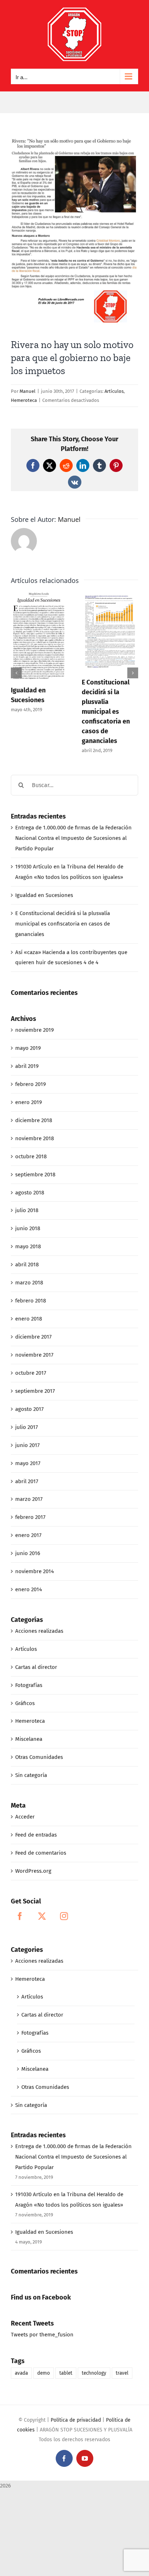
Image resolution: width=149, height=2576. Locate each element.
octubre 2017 (31, 1373)
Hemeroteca (24, 400)
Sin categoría (31, 1775)
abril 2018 (27, 1265)
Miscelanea (29, 1739)
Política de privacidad (76, 2420)
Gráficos (25, 1703)
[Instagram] (64, 1916)
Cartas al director (36, 1667)
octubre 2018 (31, 1156)
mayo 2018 (28, 1246)
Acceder (25, 1817)
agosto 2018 (30, 1193)
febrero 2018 (31, 1301)
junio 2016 (28, 1553)
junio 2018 (28, 1228)
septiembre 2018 (35, 1175)
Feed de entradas (36, 1835)
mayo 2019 (28, 1048)
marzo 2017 (29, 1499)
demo (44, 2373)
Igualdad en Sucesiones (44, 895)
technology (94, 2373)
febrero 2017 (30, 1517)
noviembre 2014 (35, 1571)
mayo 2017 (28, 1463)
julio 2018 (27, 1210)
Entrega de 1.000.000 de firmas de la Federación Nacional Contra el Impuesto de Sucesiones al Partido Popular (73, 838)
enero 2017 (28, 1535)
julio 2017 (27, 1427)
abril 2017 (27, 1481)
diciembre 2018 (34, 1120)
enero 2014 (29, 1589)
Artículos (114, 391)
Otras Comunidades (39, 1757)
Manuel (27, 391)
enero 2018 (29, 1319)
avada (21, 2373)
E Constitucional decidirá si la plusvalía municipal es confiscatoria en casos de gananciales (106, 712)
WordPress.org (33, 1871)
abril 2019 (27, 1066)
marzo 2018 (29, 1283)
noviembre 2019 (35, 1030)
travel (122, 2373)
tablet (66, 2373)
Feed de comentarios (41, 1853)
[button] (16, 673)
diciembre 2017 (33, 1337)
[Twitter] (42, 1916)
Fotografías (29, 1685)
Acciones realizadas (39, 1631)
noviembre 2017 (34, 1355)
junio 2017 (27, 1445)
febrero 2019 (31, 1084)
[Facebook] (20, 1916)
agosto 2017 (29, 1409)
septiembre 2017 (35, 1391)
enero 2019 (29, 1102)
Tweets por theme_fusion (42, 2335)
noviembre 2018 (35, 1138)
